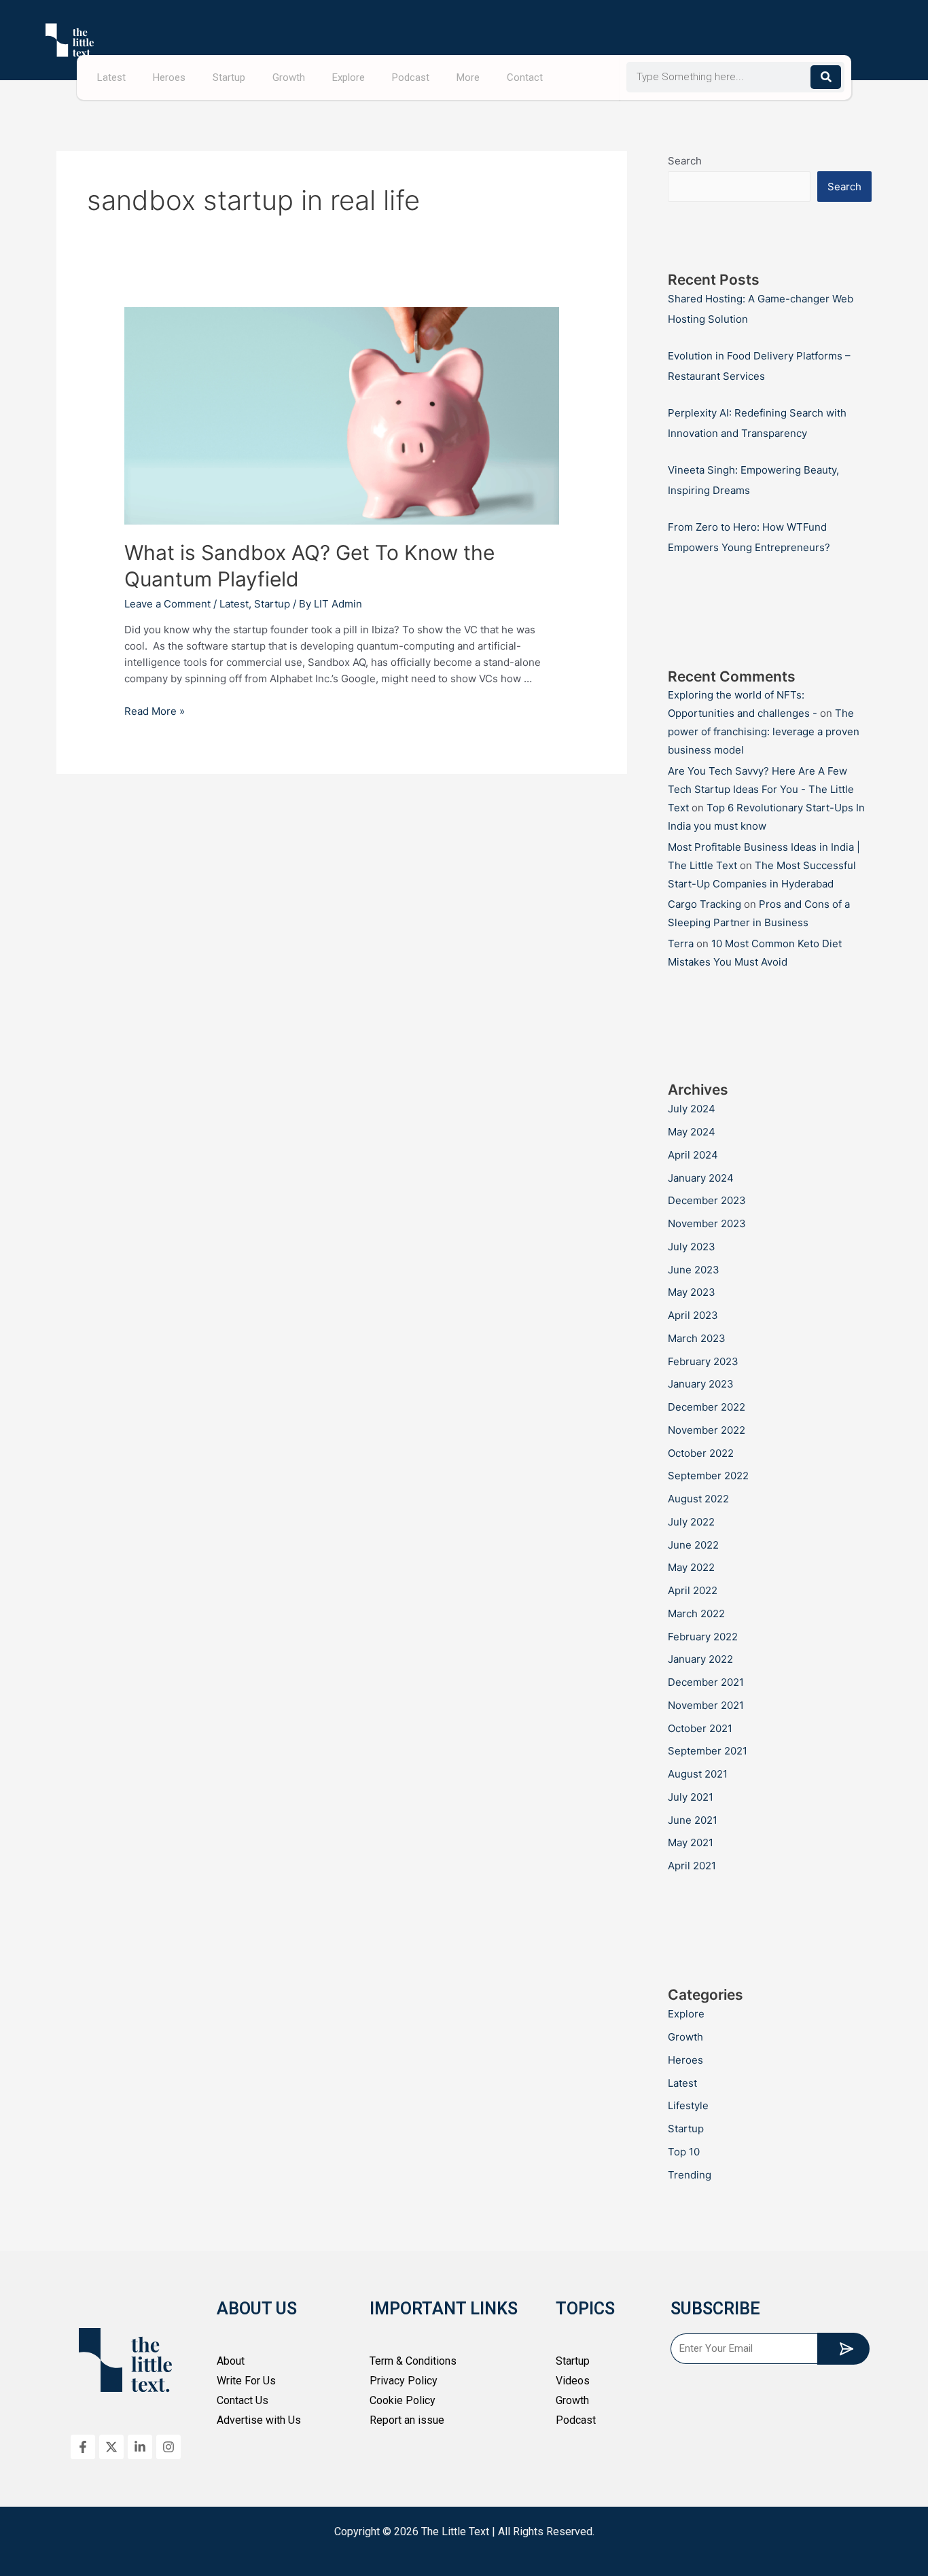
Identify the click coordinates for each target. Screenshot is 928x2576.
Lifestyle (688, 2105)
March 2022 (696, 1613)
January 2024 (701, 1178)
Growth (289, 77)
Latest (111, 77)
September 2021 (708, 1751)
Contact (525, 77)
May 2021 (691, 1842)
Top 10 (684, 2152)
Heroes (169, 77)
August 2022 (698, 1499)
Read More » (155, 711)
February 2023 (703, 1361)
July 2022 (691, 1522)
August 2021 (698, 1774)
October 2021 (700, 1728)
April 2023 (693, 1315)
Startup (229, 77)
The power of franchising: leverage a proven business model (764, 731)
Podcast (411, 77)
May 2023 (692, 1292)
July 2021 (691, 1797)
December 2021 (706, 1682)
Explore (349, 77)
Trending (690, 2175)
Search (685, 161)
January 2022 (700, 1659)
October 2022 (701, 1453)
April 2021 (692, 1866)
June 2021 (693, 1820)
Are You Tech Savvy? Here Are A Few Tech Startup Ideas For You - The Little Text (761, 789)
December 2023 (707, 1200)
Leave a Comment (167, 604)
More (468, 77)
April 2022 (693, 1590)
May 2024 (692, 1132)
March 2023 (697, 1338)
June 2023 (694, 1270)
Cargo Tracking (704, 904)
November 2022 (707, 1430)
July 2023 (692, 1247)
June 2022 (693, 1545)
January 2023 (701, 1384)
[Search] (826, 77)
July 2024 (692, 1109)
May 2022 (691, 1567)
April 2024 (693, 1155)
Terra (681, 943)
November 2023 (707, 1223)
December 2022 (707, 1407)
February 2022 (703, 1637)
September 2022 (708, 1476)
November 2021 (706, 1705)
